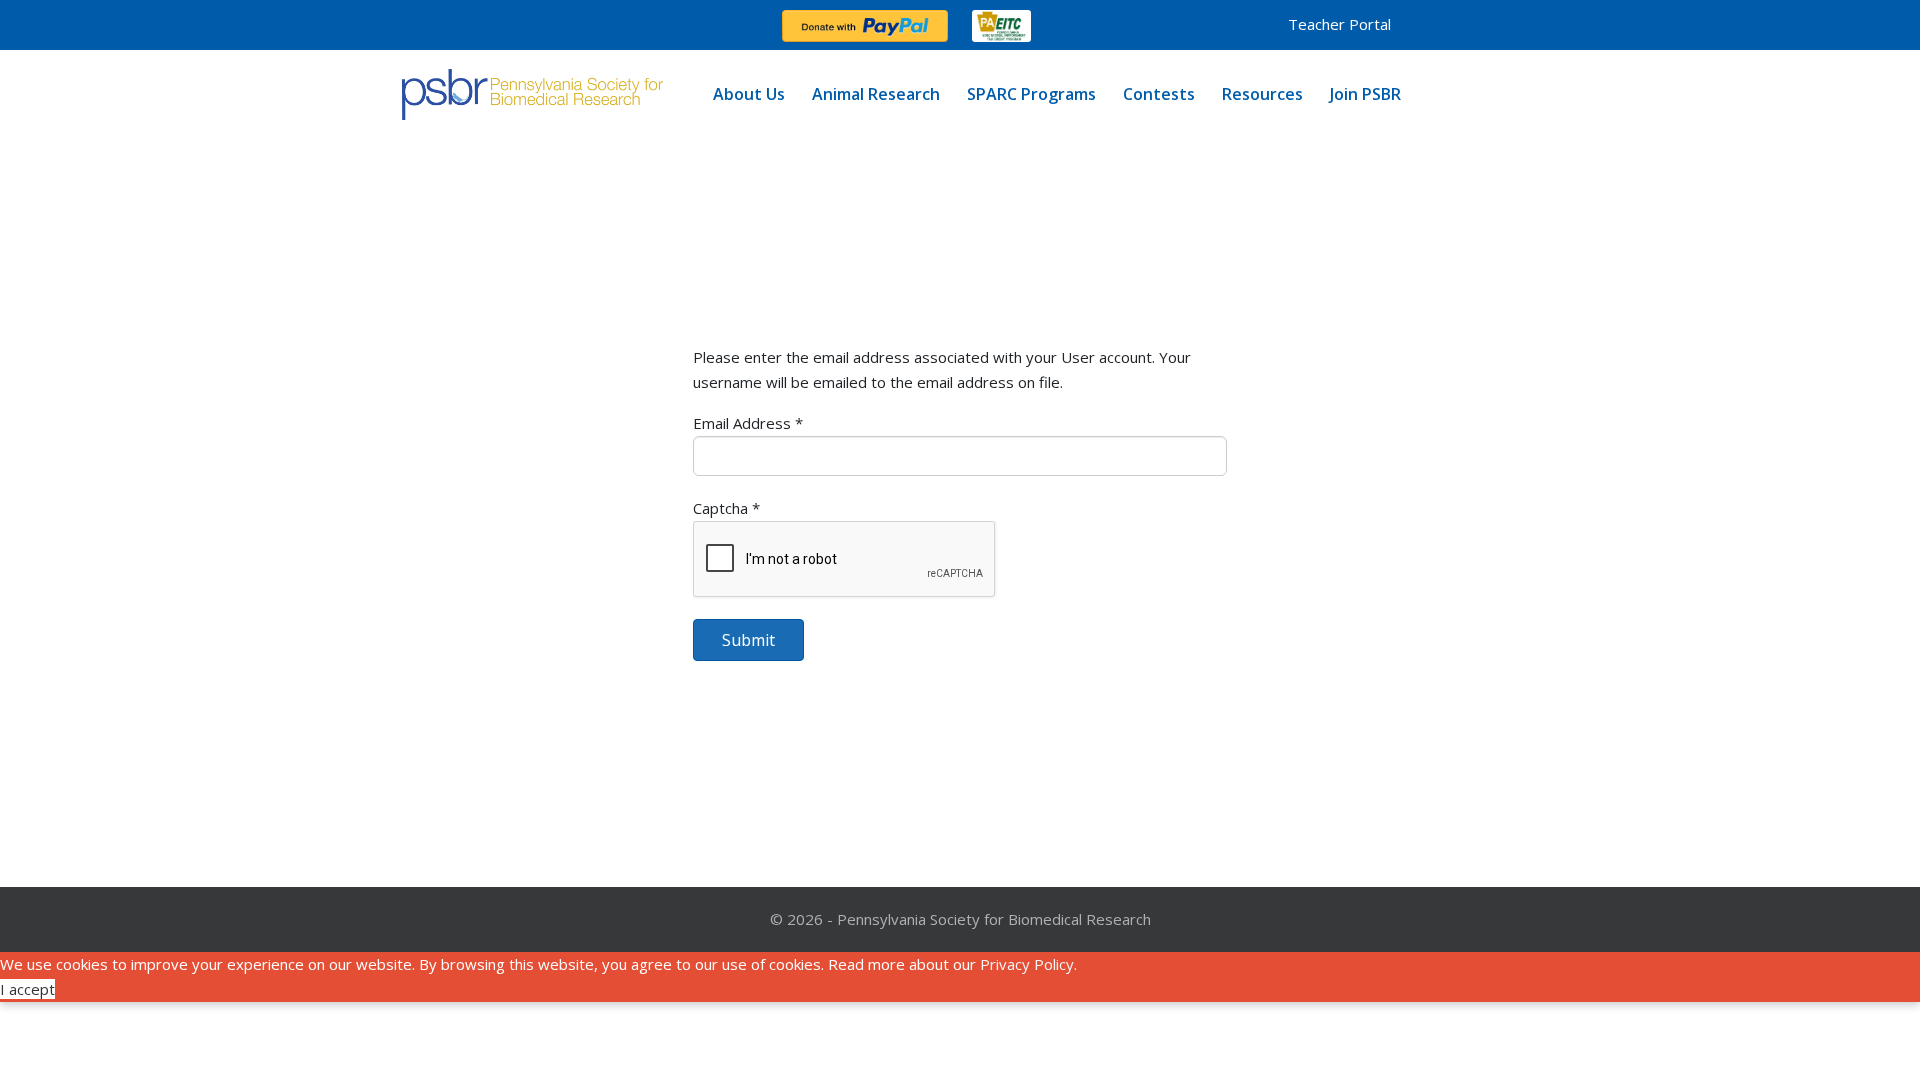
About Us (749, 94)
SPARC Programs (1031, 94)
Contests (1159, 94)
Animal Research (876, 94)
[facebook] (422, 25)
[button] (1324, 24)
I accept (27, 989)
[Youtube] (550, 25)
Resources (1262, 94)
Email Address (748, 423)
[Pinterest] (518, 25)
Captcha (726, 508)
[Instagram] (486, 25)
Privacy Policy (1027, 964)
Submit (748, 640)
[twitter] (454, 25)
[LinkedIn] (582, 25)
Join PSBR (1365, 94)
